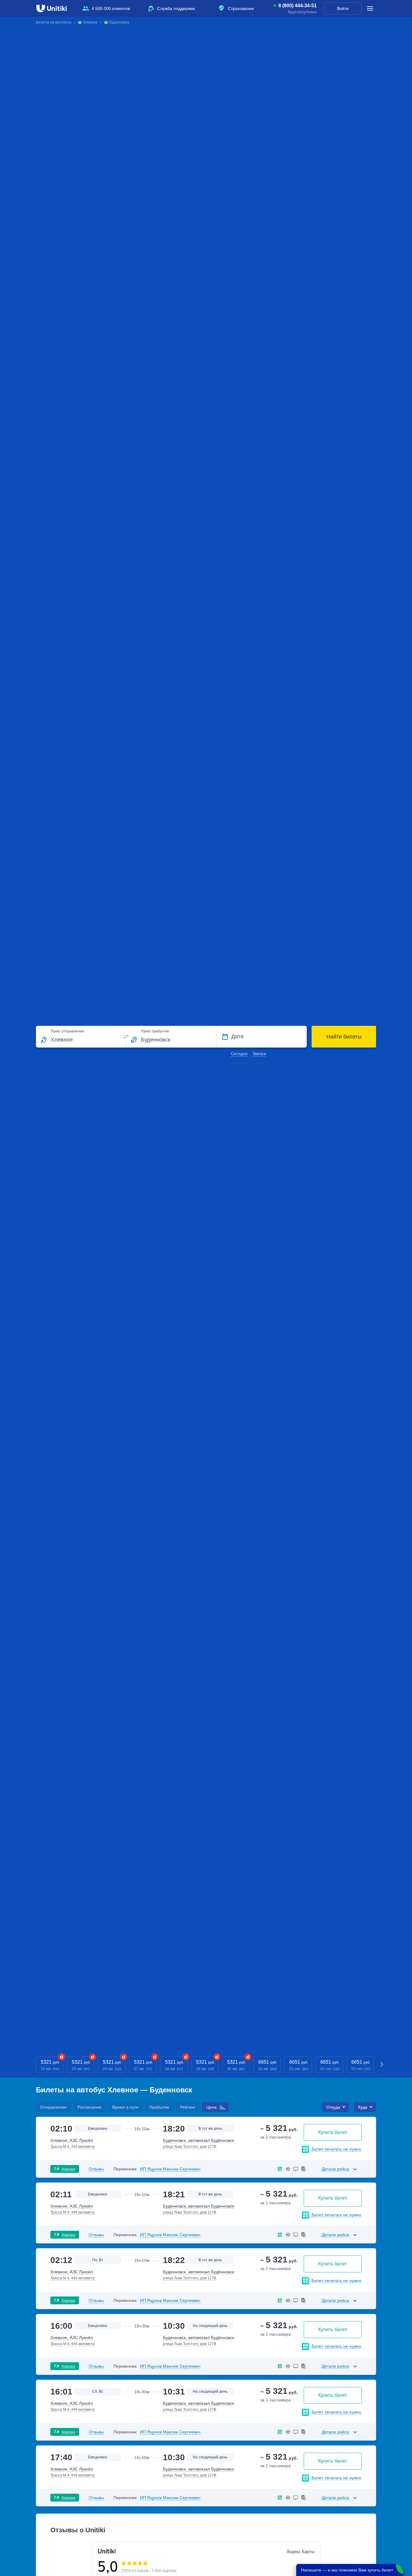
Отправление (53, 2107)
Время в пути (125, 2107)
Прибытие (159, 2107)
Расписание (89, 2107)
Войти (343, 8)
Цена (211, 2107)
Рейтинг (188, 2107)
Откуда (333, 2107)
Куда (363, 2107)
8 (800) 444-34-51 (298, 6)
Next (382, 2064)
